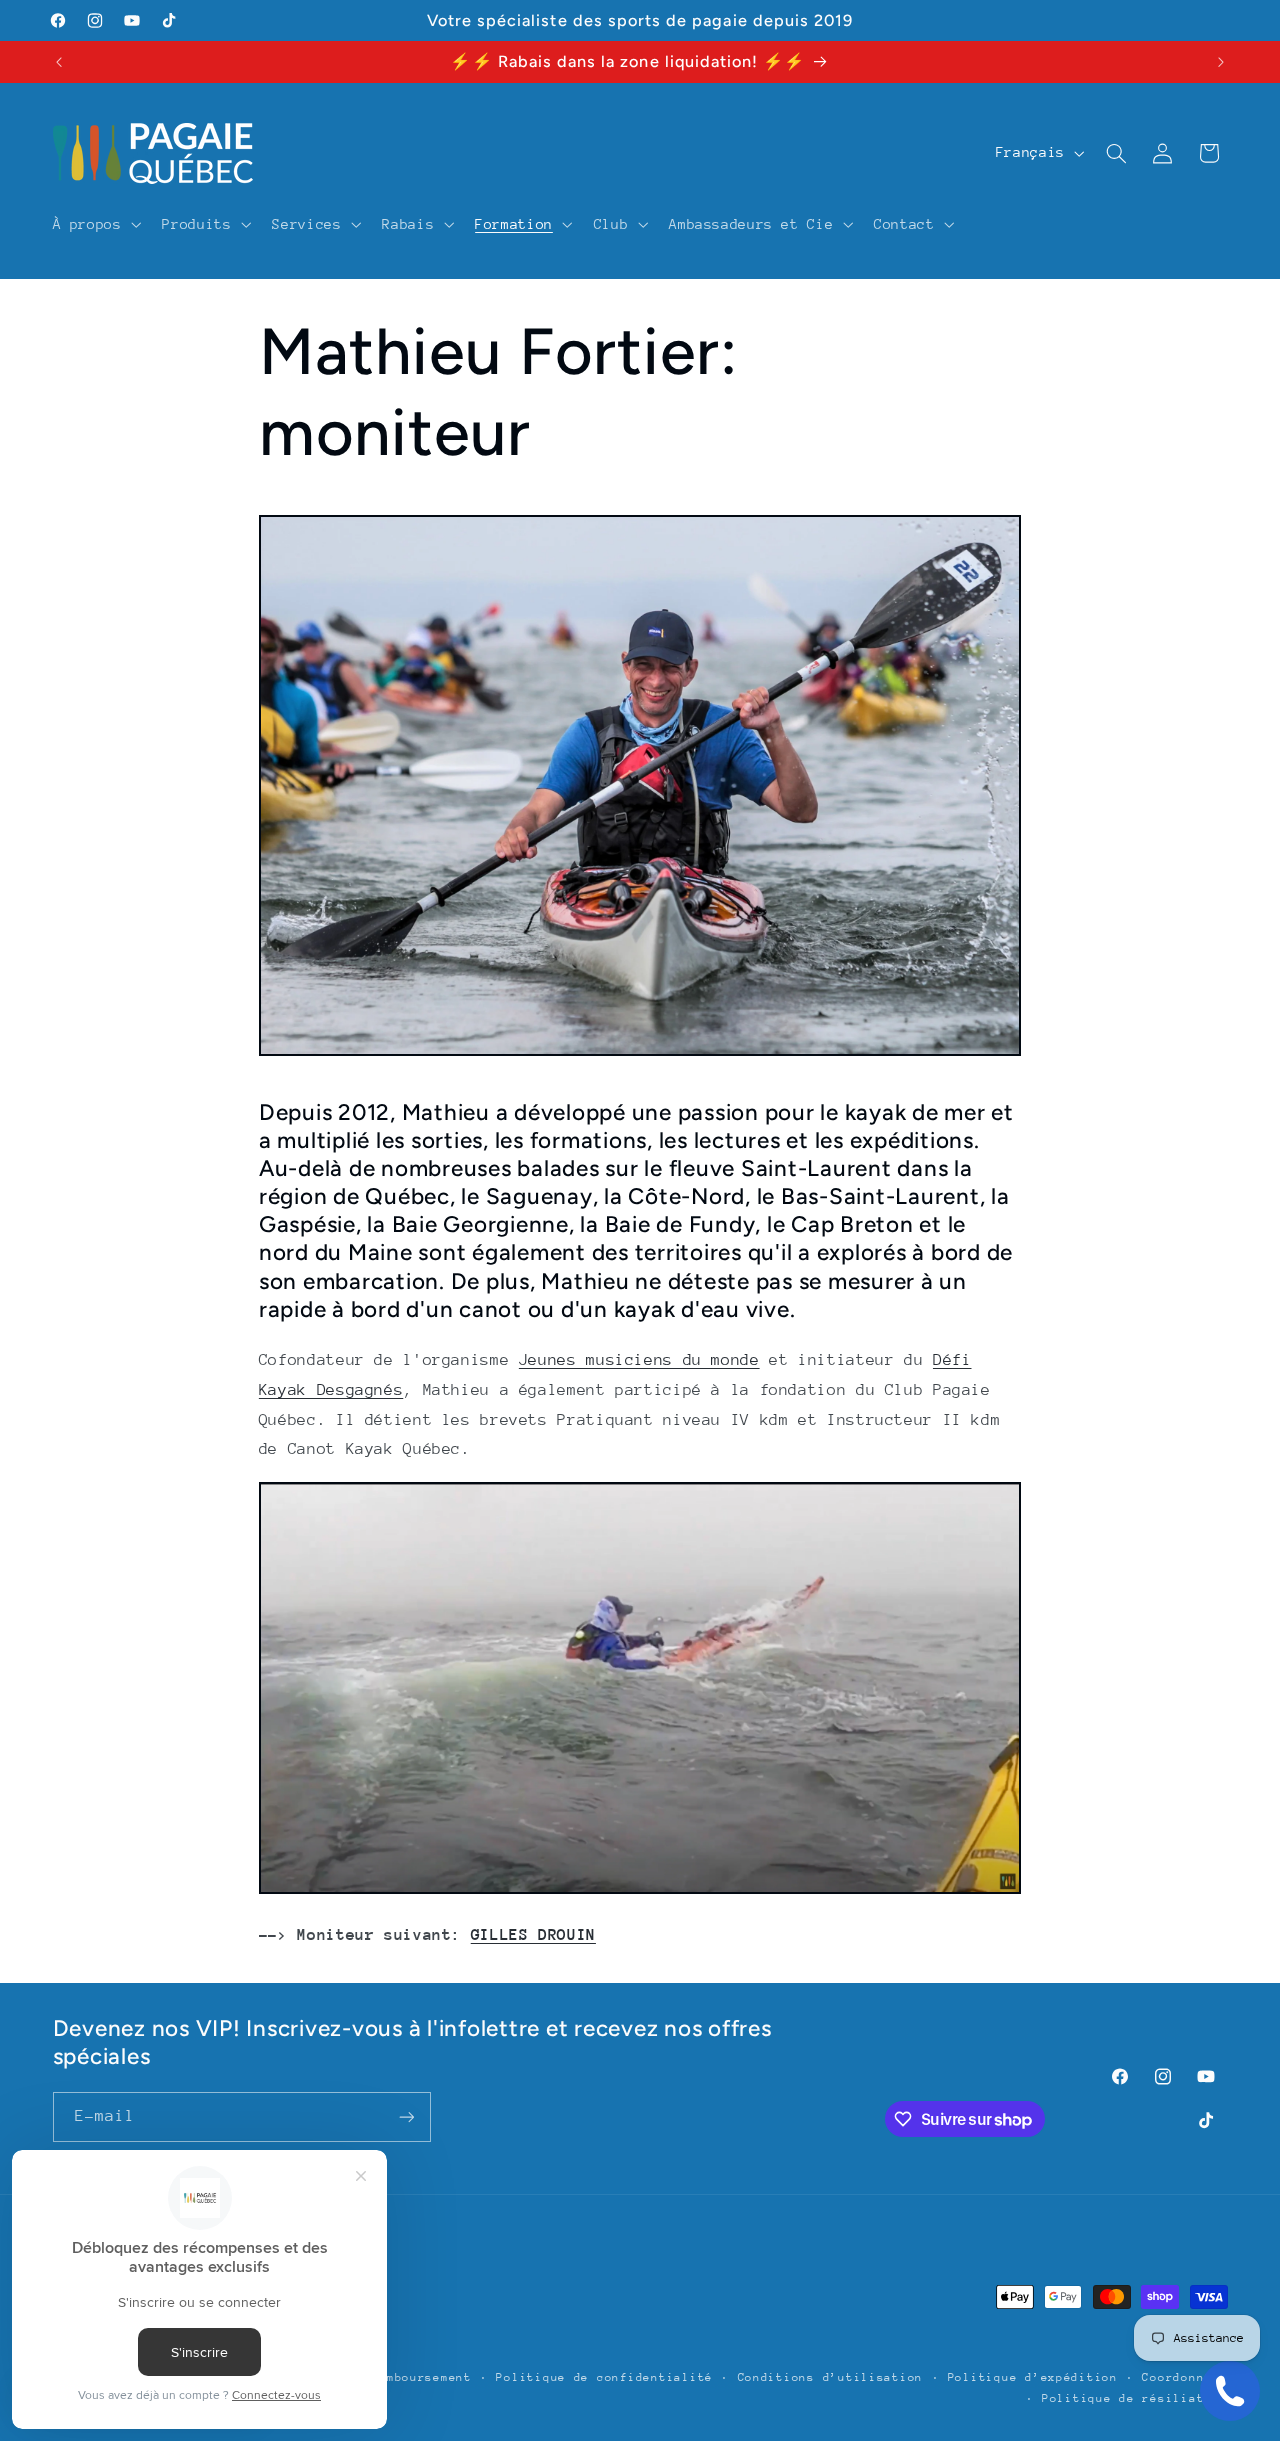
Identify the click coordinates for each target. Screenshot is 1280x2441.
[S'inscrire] (406, 2116)
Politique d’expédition (1033, 2377)
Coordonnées (1184, 2377)
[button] (95, 224)
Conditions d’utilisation (831, 2377)
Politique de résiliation (1135, 2398)
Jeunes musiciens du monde (639, 1360)
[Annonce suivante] (1221, 62)
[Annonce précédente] (59, 62)
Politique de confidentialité (604, 2377)
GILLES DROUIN (533, 1935)
